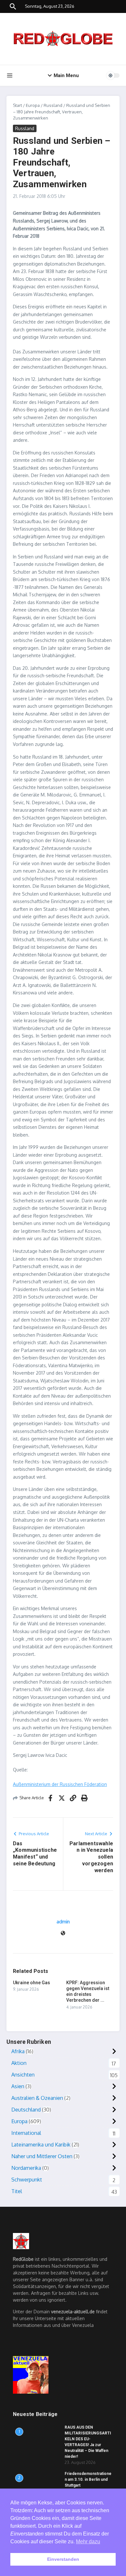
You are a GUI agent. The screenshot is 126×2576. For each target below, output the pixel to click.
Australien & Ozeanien (37, 2098)
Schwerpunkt (27, 2180)
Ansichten (23, 2075)
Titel (17, 2191)
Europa (33, 105)
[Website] (63, 1934)
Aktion (19, 2063)
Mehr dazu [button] (88, 2542)
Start (17, 105)
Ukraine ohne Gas (31, 1983)
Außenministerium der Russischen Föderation (60, 1784)
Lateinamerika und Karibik (41, 2145)
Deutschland (26, 2110)
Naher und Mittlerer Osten (42, 2156)
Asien (18, 2086)
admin (63, 1922)
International (26, 2133)
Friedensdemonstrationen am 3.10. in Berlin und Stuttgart (88, 2479)
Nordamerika (26, 2168)
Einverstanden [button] (63, 2559)
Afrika (18, 2051)
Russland (53, 105)
